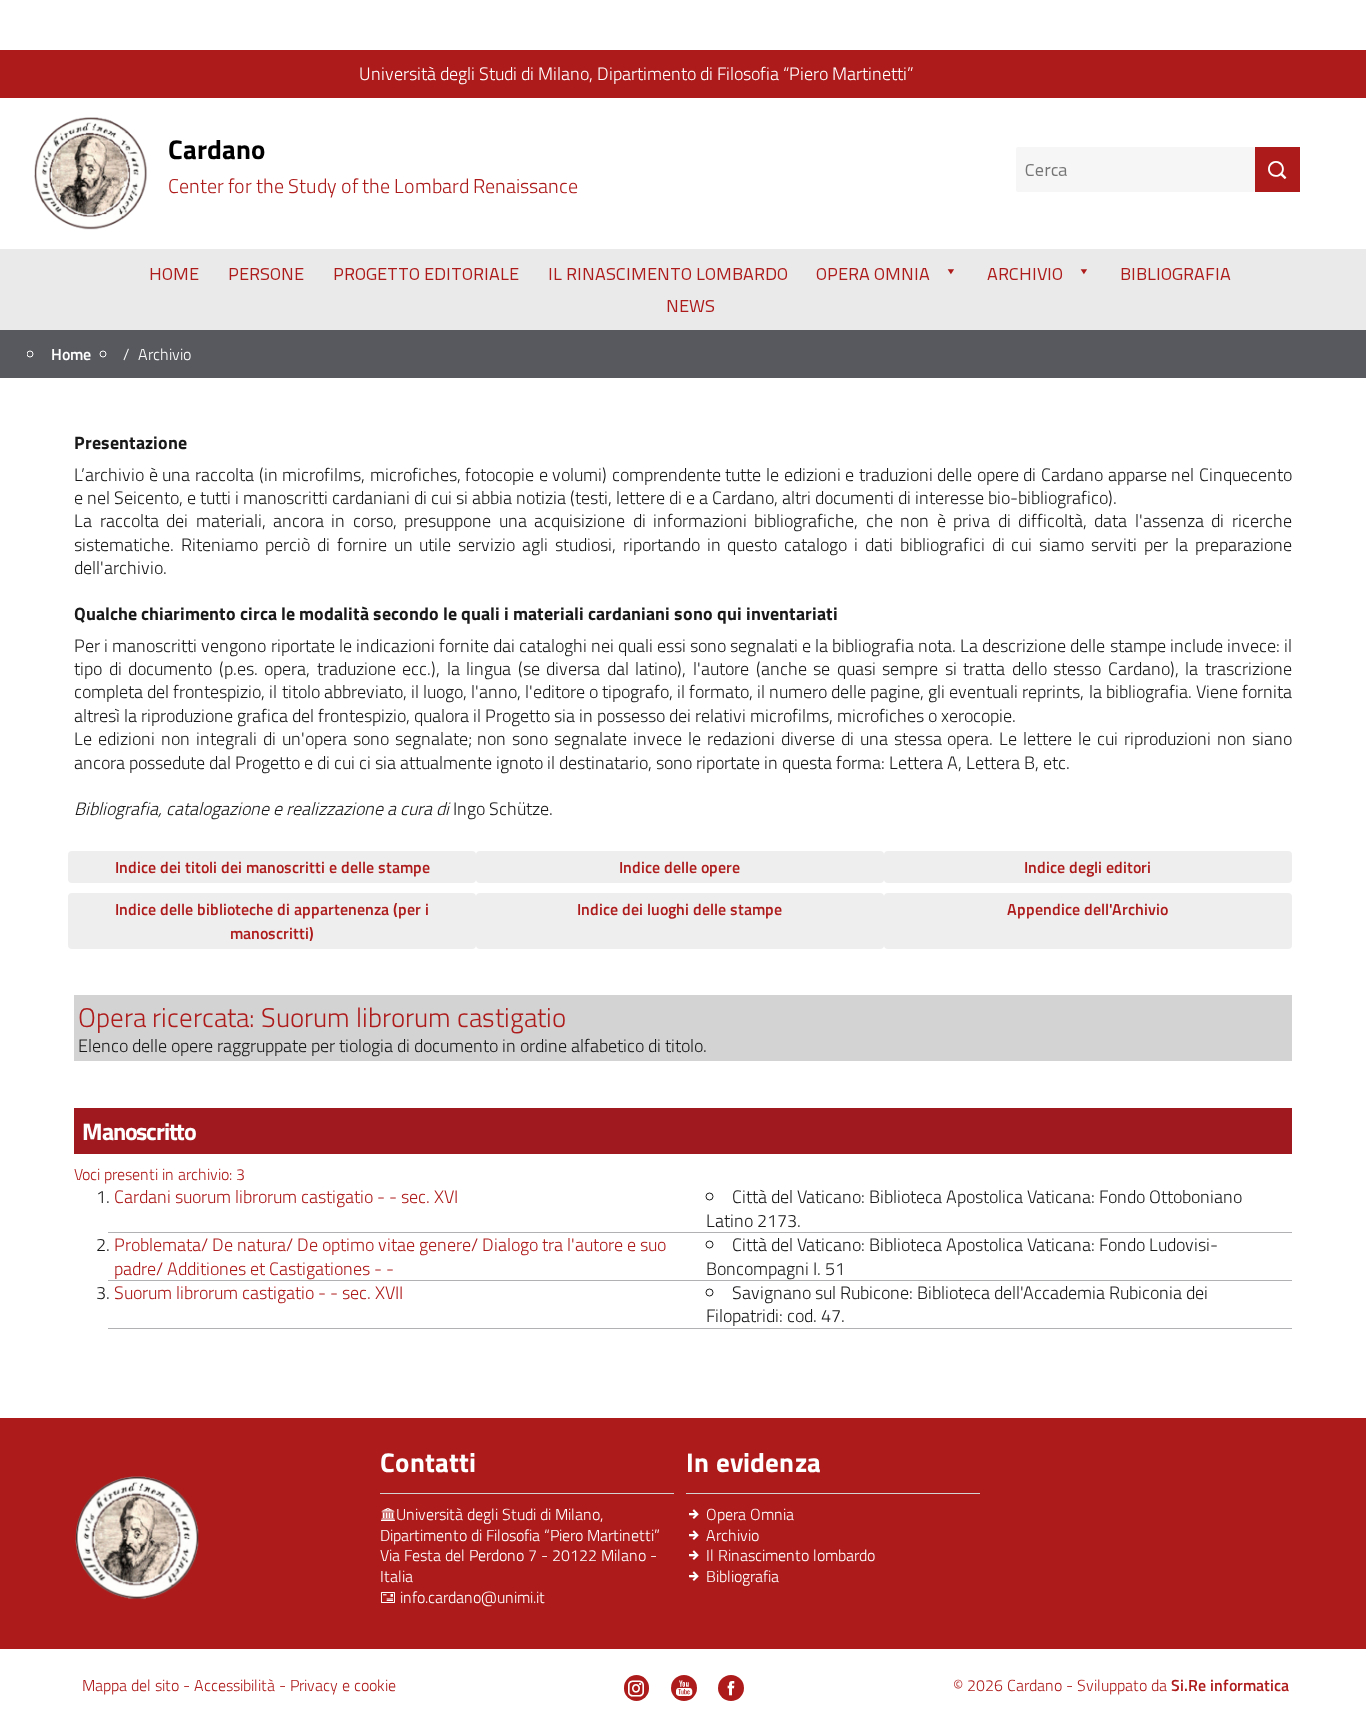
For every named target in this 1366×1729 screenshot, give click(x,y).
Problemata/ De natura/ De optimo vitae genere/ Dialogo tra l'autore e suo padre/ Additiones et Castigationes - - (390, 1256)
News (690, 305)
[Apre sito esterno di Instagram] (637, 1688)
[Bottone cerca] (1277, 169)
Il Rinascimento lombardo (790, 1555)
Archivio (1025, 273)
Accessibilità (236, 1685)
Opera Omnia (873, 273)
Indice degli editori (1087, 867)
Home (174, 273)
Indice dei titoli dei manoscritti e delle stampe (272, 867)
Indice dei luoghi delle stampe (679, 909)
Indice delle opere (679, 867)
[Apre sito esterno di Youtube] (684, 1688)
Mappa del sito (132, 1685)
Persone (266, 273)
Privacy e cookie (343, 1685)
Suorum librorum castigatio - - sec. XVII (258, 1292)
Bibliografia (1175, 273)
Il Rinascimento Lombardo (668, 273)
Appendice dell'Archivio (1087, 909)
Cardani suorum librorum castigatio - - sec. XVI (286, 1196)
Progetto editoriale (426, 273)
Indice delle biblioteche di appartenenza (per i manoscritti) (272, 921)
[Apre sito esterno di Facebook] (731, 1688)
